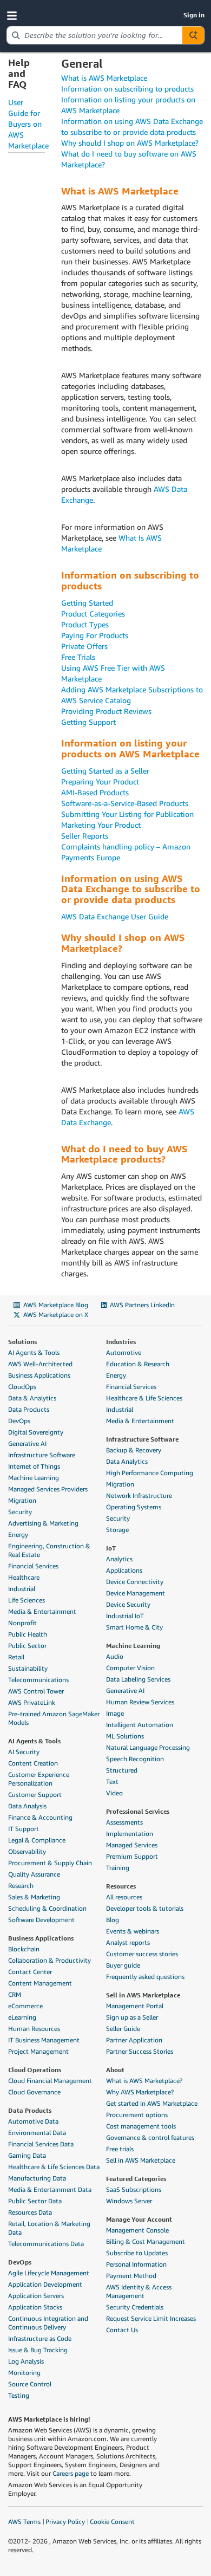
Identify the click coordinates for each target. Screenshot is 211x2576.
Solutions (22, 1341)
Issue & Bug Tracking (38, 2350)
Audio (115, 1656)
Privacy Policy (65, 2522)
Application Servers (36, 2296)
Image (115, 1713)
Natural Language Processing (148, 1747)
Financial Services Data (41, 2144)
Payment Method (131, 2276)
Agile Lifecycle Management (49, 2273)
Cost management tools (141, 2126)
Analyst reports (128, 1942)
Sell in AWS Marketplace (143, 1995)
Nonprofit (22, 1623)
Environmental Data (37, 2133)
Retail (16, 1657)
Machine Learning (34, 1478)
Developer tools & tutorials (145, 1908)
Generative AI (27, 1443)
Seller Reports (85, 836)
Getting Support (88, 722)
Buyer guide (123, 1965)
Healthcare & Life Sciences (144, 1398)
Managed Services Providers (48, 1489)
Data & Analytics (32, 1398)
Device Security (128, 1604)
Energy (18, 1534)
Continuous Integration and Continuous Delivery (48, 2323)
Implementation (130, 1834)
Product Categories (93, 614)
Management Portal (135, 2006)
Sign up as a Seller (132, 2017)
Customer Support (35, 1795)
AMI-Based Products (95, 792)
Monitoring (24, 2373)
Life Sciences (27, 1600)
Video (114, 1793)
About (115, 2069)
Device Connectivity (135, 1582)
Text (112, 1782)
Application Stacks (35, 2307)
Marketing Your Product (101, 825)
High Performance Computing (150, 1473)
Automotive (124, 1352)
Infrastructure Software (42, 1455)
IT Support (24, 1829)
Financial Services (33, 1566)
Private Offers (84, 646)
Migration (22, 1500)
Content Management (40, 1983)
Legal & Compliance (37, 1840)
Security (20, 1512)
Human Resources (34, 2029)
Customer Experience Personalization (39, 1779)
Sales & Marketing (34, 1897)
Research (21, 1886)
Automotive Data (33, 2121)
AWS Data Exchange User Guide (115, 916)
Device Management (136, 1593)
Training (118, 1868)
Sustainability (28, 1668)
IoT (111, 1548)
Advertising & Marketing (43, 1523)
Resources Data (30, 2212)
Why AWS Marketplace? (140, 2092)
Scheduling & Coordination (47, 1908)
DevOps (19, 1421)
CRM (15, 1994)
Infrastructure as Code (40, 2338)
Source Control (30, 2384)
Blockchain (24, 1949)
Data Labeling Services (138, 1679)
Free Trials (78, 657)
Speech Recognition (135, 1759)
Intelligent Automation (140, 1725)
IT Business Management (44, 2040)
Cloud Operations (35, 2069)
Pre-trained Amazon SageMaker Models (54, 1718)
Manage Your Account (139, 2219)
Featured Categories (136, 2178)
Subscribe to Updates (137, 2253)
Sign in (194, 15)
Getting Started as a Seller (105, 771)
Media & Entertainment (42, 1611)
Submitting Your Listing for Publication (127, 814)
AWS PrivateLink (32, 1702)
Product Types (85, 624)
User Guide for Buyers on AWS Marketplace (28, 124)
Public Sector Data (35, 2201)
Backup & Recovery (134, 1450)
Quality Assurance (34, 1874)
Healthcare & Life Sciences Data (54, 2167)
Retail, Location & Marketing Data (49, 2228)
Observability (27, 1851)
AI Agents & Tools (34, 1352)
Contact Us (122, 2330)
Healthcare (24, 1577)
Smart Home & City (134, 1627)
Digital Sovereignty (36, 1432)
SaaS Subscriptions (134, 2189)
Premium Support (132, 1856)
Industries (121, 1341)
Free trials (120, 2149)
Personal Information (136, 2264)
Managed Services (132, 1845)
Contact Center (30, 1972)
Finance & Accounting (40, 1817)
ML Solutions (125, 1736)
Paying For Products (95, 635)
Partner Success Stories (140, 2051)
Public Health (28, 1634)
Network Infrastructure (139, 1495)
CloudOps (22, 1387)
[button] (14, 15)
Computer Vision (130, 1668)
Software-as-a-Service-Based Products (125, 803)
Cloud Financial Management (50, 2081)
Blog (113, 1920)
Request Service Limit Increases (151, 2318)
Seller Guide (123, 2029)
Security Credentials (135, 2307)
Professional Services (138, 1811)
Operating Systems (134, 1507)
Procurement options (137, 2115)
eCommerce (25, 2006)
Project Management (38, 2051)
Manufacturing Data (37, 2178)
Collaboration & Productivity (50, 1960)
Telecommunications (38, 1680)
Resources (121, 1886)
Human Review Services (140, 1702)
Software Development (41, 1920)
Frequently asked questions (145, 1977)
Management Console (137, 2230)
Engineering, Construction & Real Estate (49, 1550)
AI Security (24, 1752)
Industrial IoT (125, 1616)
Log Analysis (26, 2361)
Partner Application (134, 2040)
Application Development (45, 2284)
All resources (124, 1897)
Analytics (119, 1559)
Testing (19, 2395)
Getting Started (87, 603)
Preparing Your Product (100, 781)
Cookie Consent (112, 2522)
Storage (117, 1530)
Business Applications (39, 1375)
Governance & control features (150, 2137)
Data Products (29, 1409)
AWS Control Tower (36, 1691)
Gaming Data (27, 2155)
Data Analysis (27, 1806)
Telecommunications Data (46, 2244)
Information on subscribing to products (127, 89)
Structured (122, 1770)
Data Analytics (127, 1461)
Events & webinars (133, 1931)
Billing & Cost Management (146, 2241)
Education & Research (138, 1364)
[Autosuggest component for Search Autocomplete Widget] (193, 35)
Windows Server (129, 2201)
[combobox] (95, 35)
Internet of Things (34, 1466)
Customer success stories (142, 1954)
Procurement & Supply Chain (50, 1863)
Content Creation (33, 1763)
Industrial (22, 1589)
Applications (124, 1570)
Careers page (71, 2473)
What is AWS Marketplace (104, 78)
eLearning (22, 2017)
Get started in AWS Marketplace (152, 2103)
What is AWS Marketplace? (144, 2081)
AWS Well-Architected (40, 1364)
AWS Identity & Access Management (139, 2291)
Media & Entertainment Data (50, 2189)
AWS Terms (24, 2522)
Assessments (124, 1822)
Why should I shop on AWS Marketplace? (130, 143)
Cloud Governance (34, 2092)
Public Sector (27, 1646)
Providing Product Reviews (106, 711)
